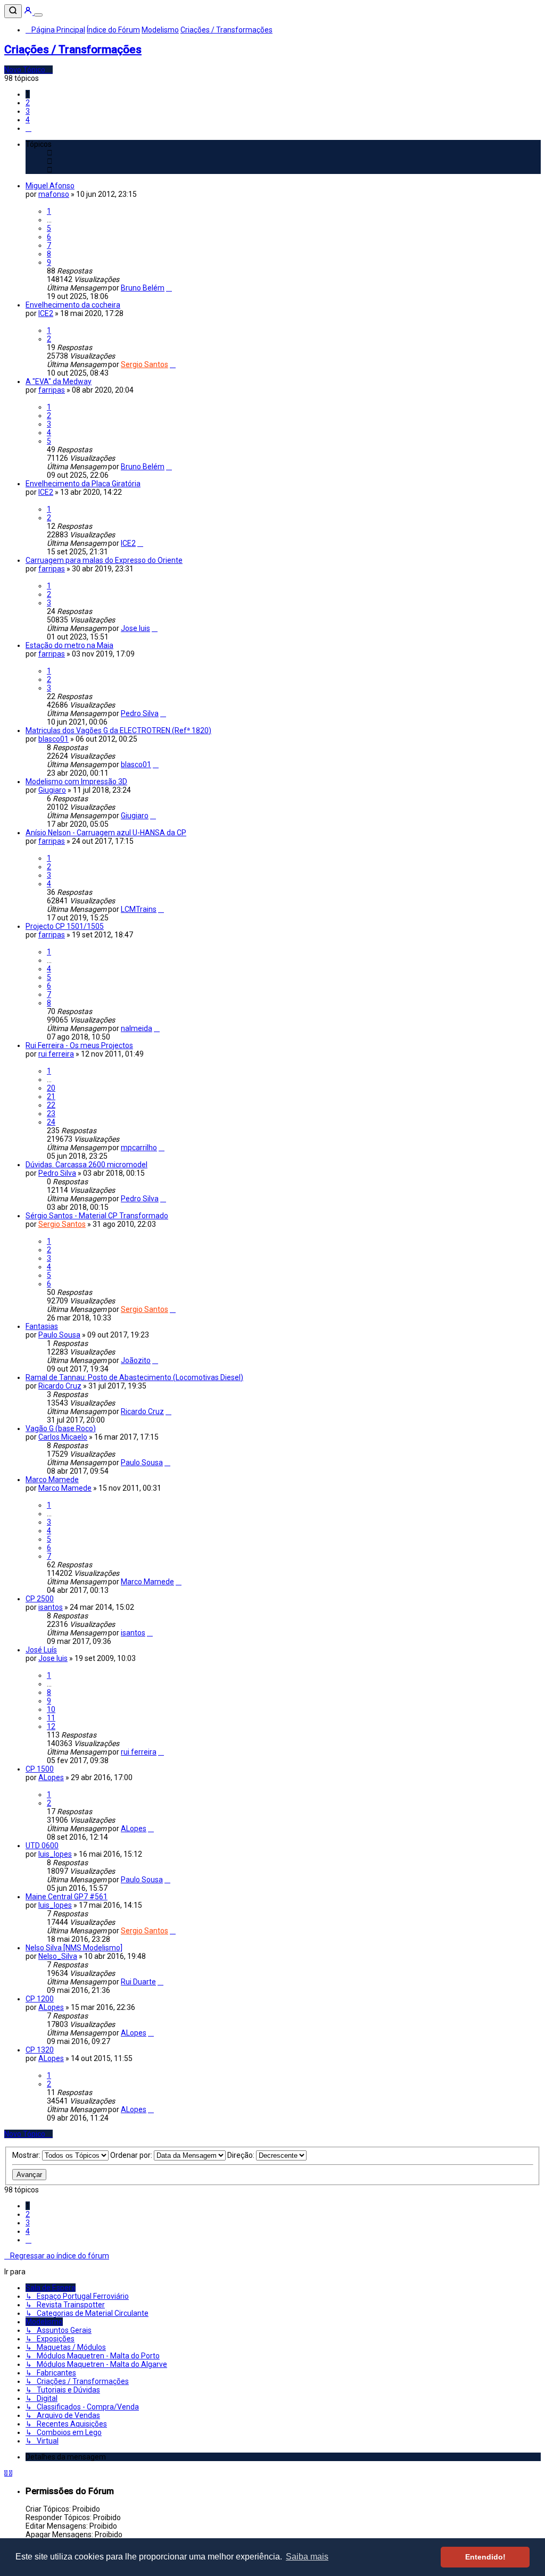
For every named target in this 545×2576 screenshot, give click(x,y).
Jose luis (135, 628)
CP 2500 (40, 1599)
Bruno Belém (143, 288)
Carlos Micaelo (63, 1437)
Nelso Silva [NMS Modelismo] (74, 1948)
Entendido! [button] (485, 2557)
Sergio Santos (144, 364)
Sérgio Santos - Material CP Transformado (97, 1216)
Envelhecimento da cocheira (73, 305)
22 (51, 1105)
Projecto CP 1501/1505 (65, 926)
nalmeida (137, 1028)
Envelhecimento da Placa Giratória (83, 484)
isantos (51, 1607)
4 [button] (28, 120)
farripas (52, 390)
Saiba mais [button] (307, 2557)
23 (51, 1114)
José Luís (41, 1650)
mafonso (54, 194)
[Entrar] (29, 12)
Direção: (242, 2155)
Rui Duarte (138, 1982)
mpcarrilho (139, 1148)
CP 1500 (40, 1769)
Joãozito (136, 1360)
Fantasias (42, 1326)
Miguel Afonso (50, 186)
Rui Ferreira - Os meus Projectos (79, 1045)
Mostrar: (27, 2155)
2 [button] (28, 103)
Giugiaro (52, 790)
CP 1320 (40, 2050)
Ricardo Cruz (60, 1386)
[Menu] (38, 15)
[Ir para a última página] (169, 288)
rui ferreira (56, 1054)
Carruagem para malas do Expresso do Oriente (104, 560)
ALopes (51, 1777)
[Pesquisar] (13, 11)
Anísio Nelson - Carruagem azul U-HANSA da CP (106, 833)
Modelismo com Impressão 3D (76, 782)
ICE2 (46, 313)
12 (51, 1726)
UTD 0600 (42, 1846)
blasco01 (53, 739)
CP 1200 (40, 1999)
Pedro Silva (140, 713)
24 (51, 1122)
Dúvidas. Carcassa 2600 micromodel (86, 1165)
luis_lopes (55, 1854)
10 (51, 1709)
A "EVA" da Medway (59, 381)
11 (51, 1718)
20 (51, 1088)
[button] (28, 128)
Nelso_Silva (58, 1956)
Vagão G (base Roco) (61, 1428)
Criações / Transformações (73, 49)
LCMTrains (139, 909)
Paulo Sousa (59, 1335)
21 (51, 1096)
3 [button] (28, 111)
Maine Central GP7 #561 (67, 1897)
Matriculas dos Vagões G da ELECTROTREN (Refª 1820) (118, 730)
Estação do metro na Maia (69, 645)
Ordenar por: (132, 2155)
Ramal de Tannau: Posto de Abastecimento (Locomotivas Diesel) (134, 1377)
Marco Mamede (52, 1480)
